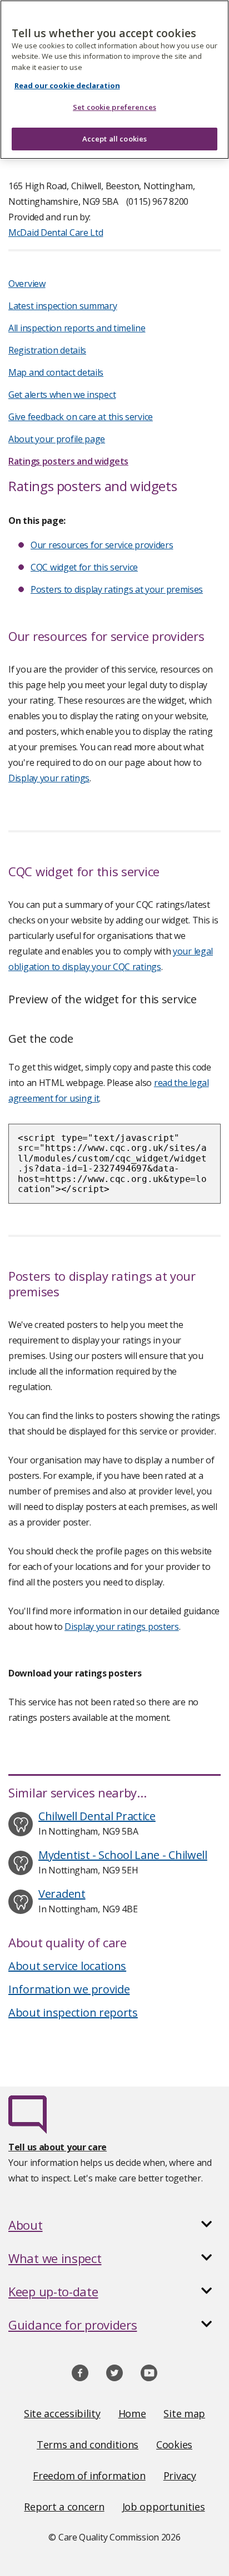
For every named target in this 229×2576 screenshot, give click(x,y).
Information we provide (69, 1989)
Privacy (180, 2476)
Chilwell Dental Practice (97, 1816)
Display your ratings (49, 778)
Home (132, 2413)
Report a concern (64, 2507)
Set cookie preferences (114, 107)
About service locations (67, 1966)
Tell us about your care (58, 2147)
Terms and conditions (88, 2444)
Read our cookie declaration (67, 85)
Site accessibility (62, 2413)
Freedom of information (89, 2476)
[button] (114, 2225)
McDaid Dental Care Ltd (56, 233)
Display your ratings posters (122, 1627)
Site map (184, 2413)
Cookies (174, 2444)
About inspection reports (73, 2012)
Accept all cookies (114, 139)
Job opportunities (164, 2507)
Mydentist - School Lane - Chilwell (123, 1855)
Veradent (62, 1894)
